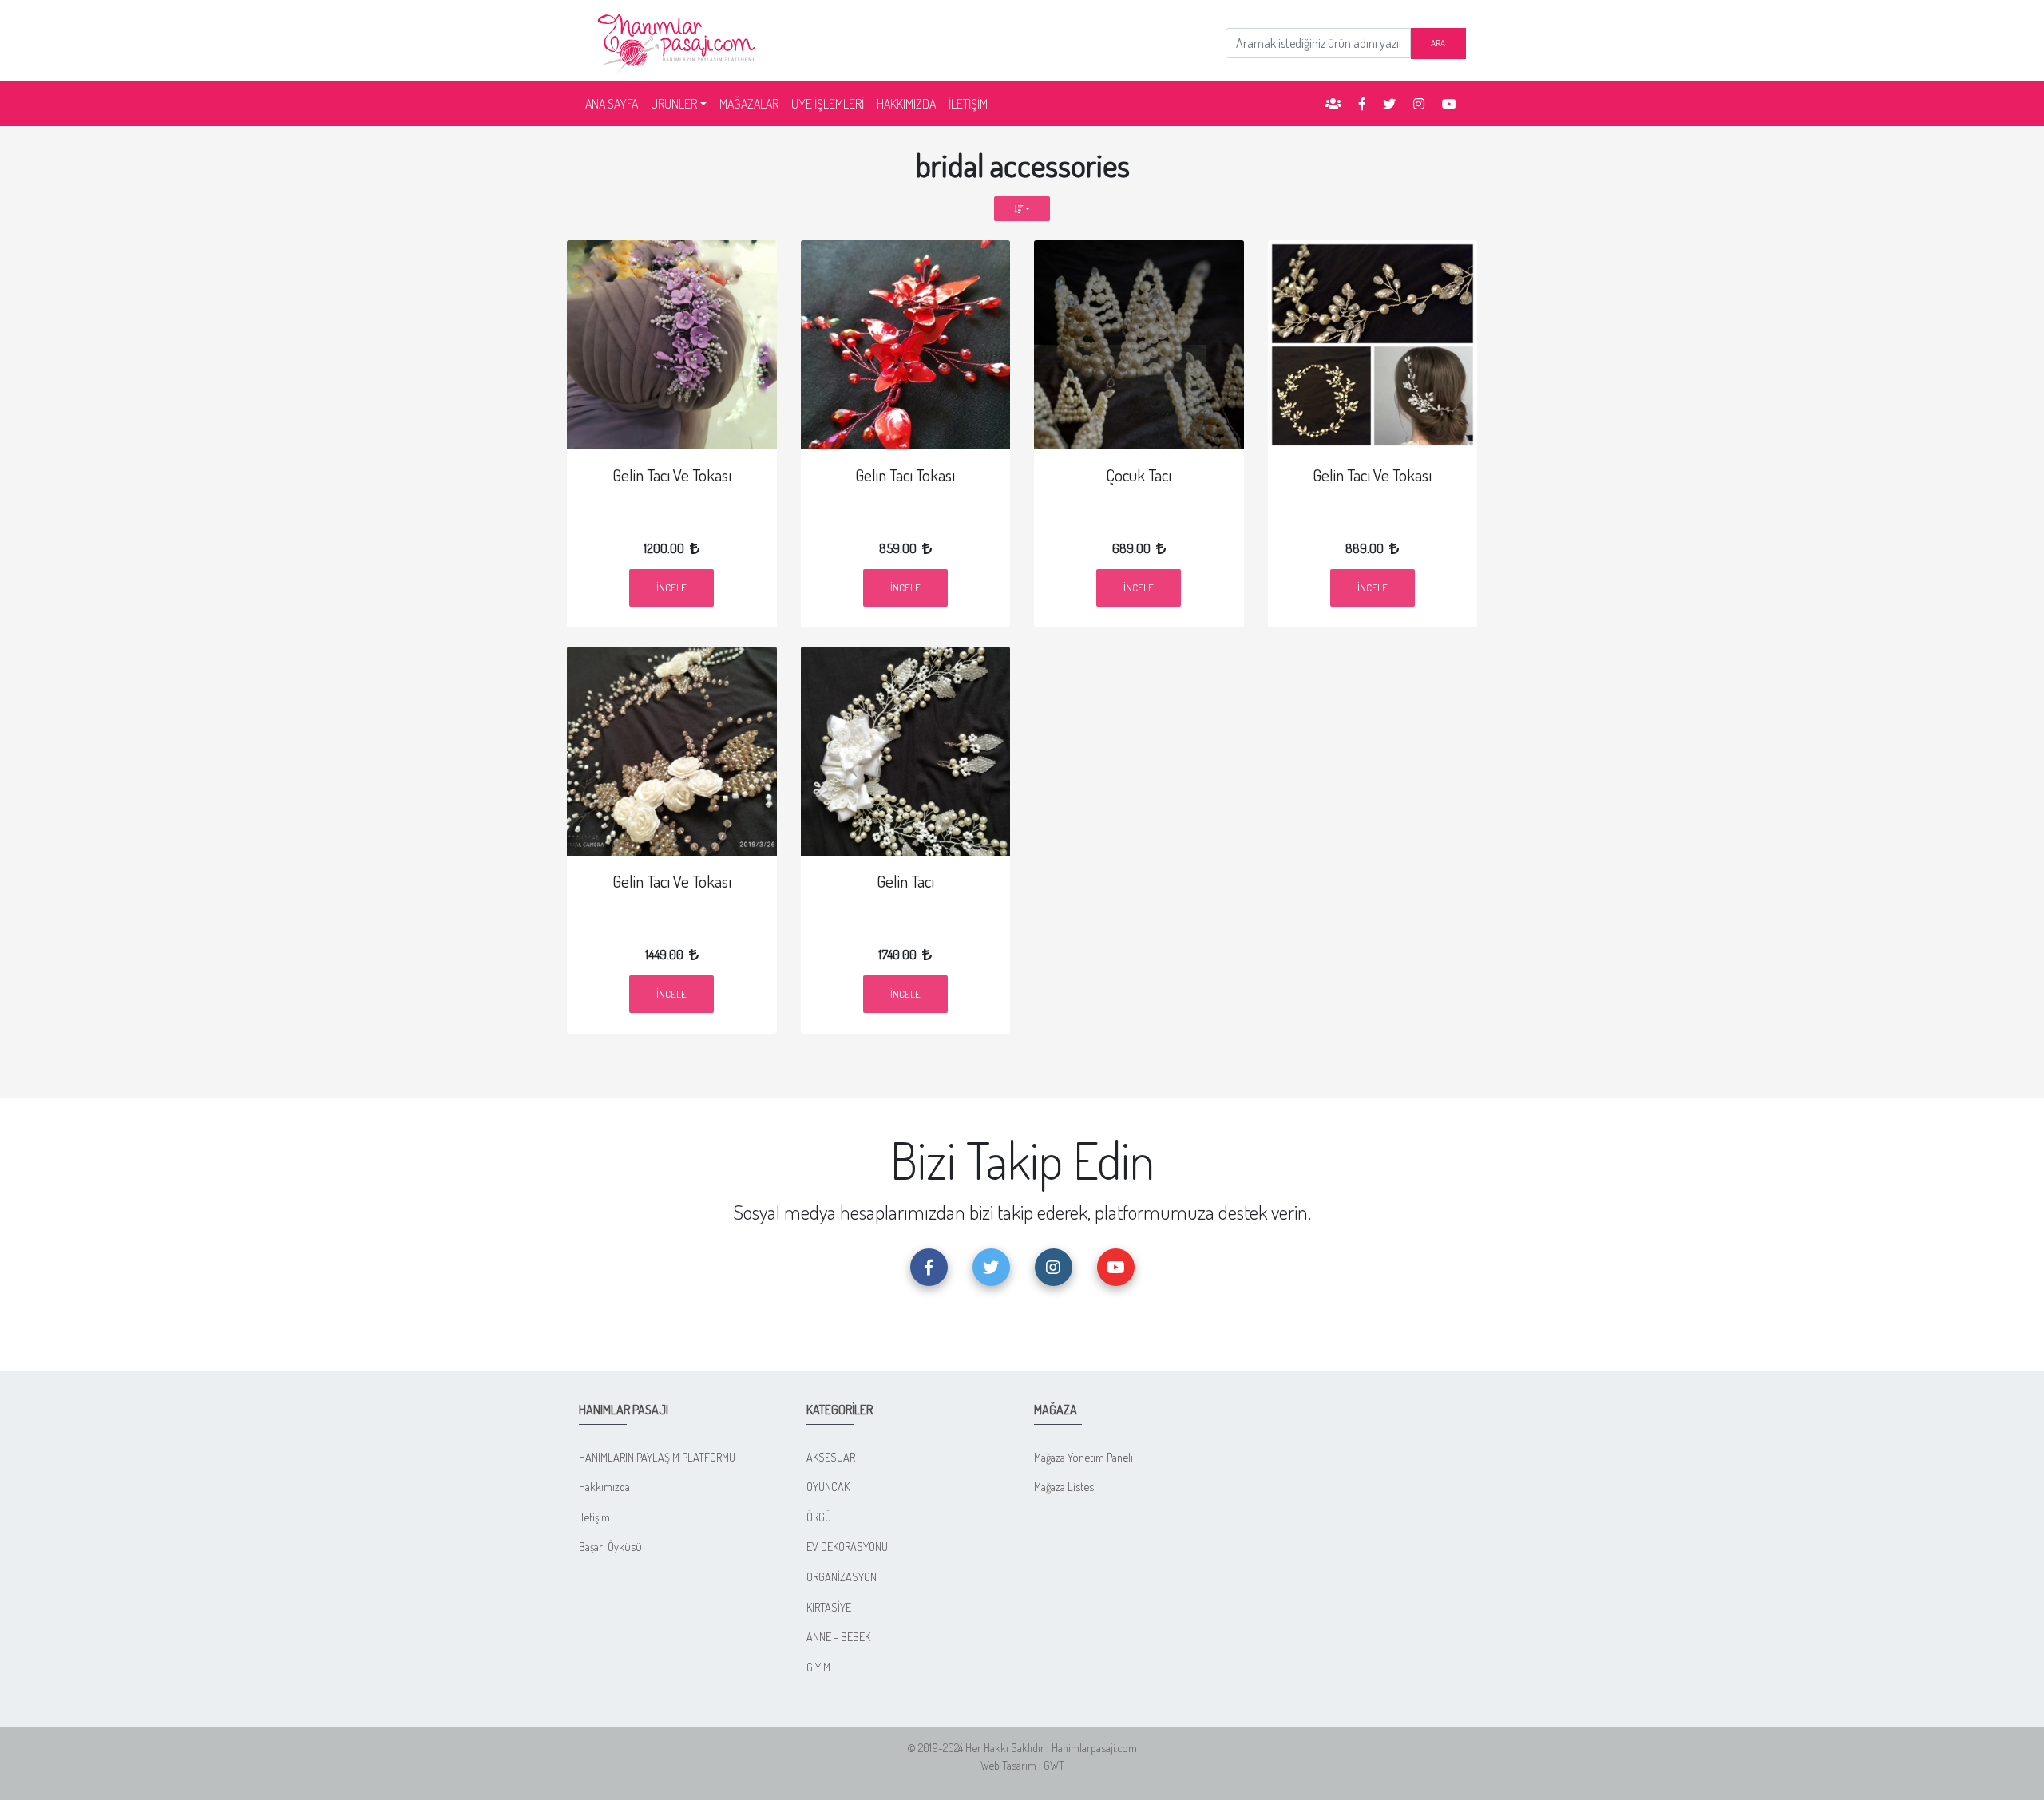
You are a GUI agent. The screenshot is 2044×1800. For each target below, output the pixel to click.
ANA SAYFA (615, 103)
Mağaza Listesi (1065, 1486)
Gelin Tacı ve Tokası (672, 475)
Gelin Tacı (905, 881)
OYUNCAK (828, 1486)
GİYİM (818, 1667)
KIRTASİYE (829, 1607)
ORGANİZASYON (842, 1576)
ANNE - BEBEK (838, 1636)
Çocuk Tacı (1139, 475)
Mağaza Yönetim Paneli (1083, 1457)
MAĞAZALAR (749, 104)
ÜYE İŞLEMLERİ (828, 104)
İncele (671, 587)
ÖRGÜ (819, 1517)
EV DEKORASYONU (847, 1546)
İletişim (594, 1517)
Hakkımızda (604, 1486)
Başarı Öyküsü (610, 1546)
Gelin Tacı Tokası (905, 475)
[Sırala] (1022, 209)
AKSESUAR (831, 1457)
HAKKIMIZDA (906, 104)
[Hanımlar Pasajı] (679, 39)
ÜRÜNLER (674, 104)
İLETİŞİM (968, 104)
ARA (1438, 43)
